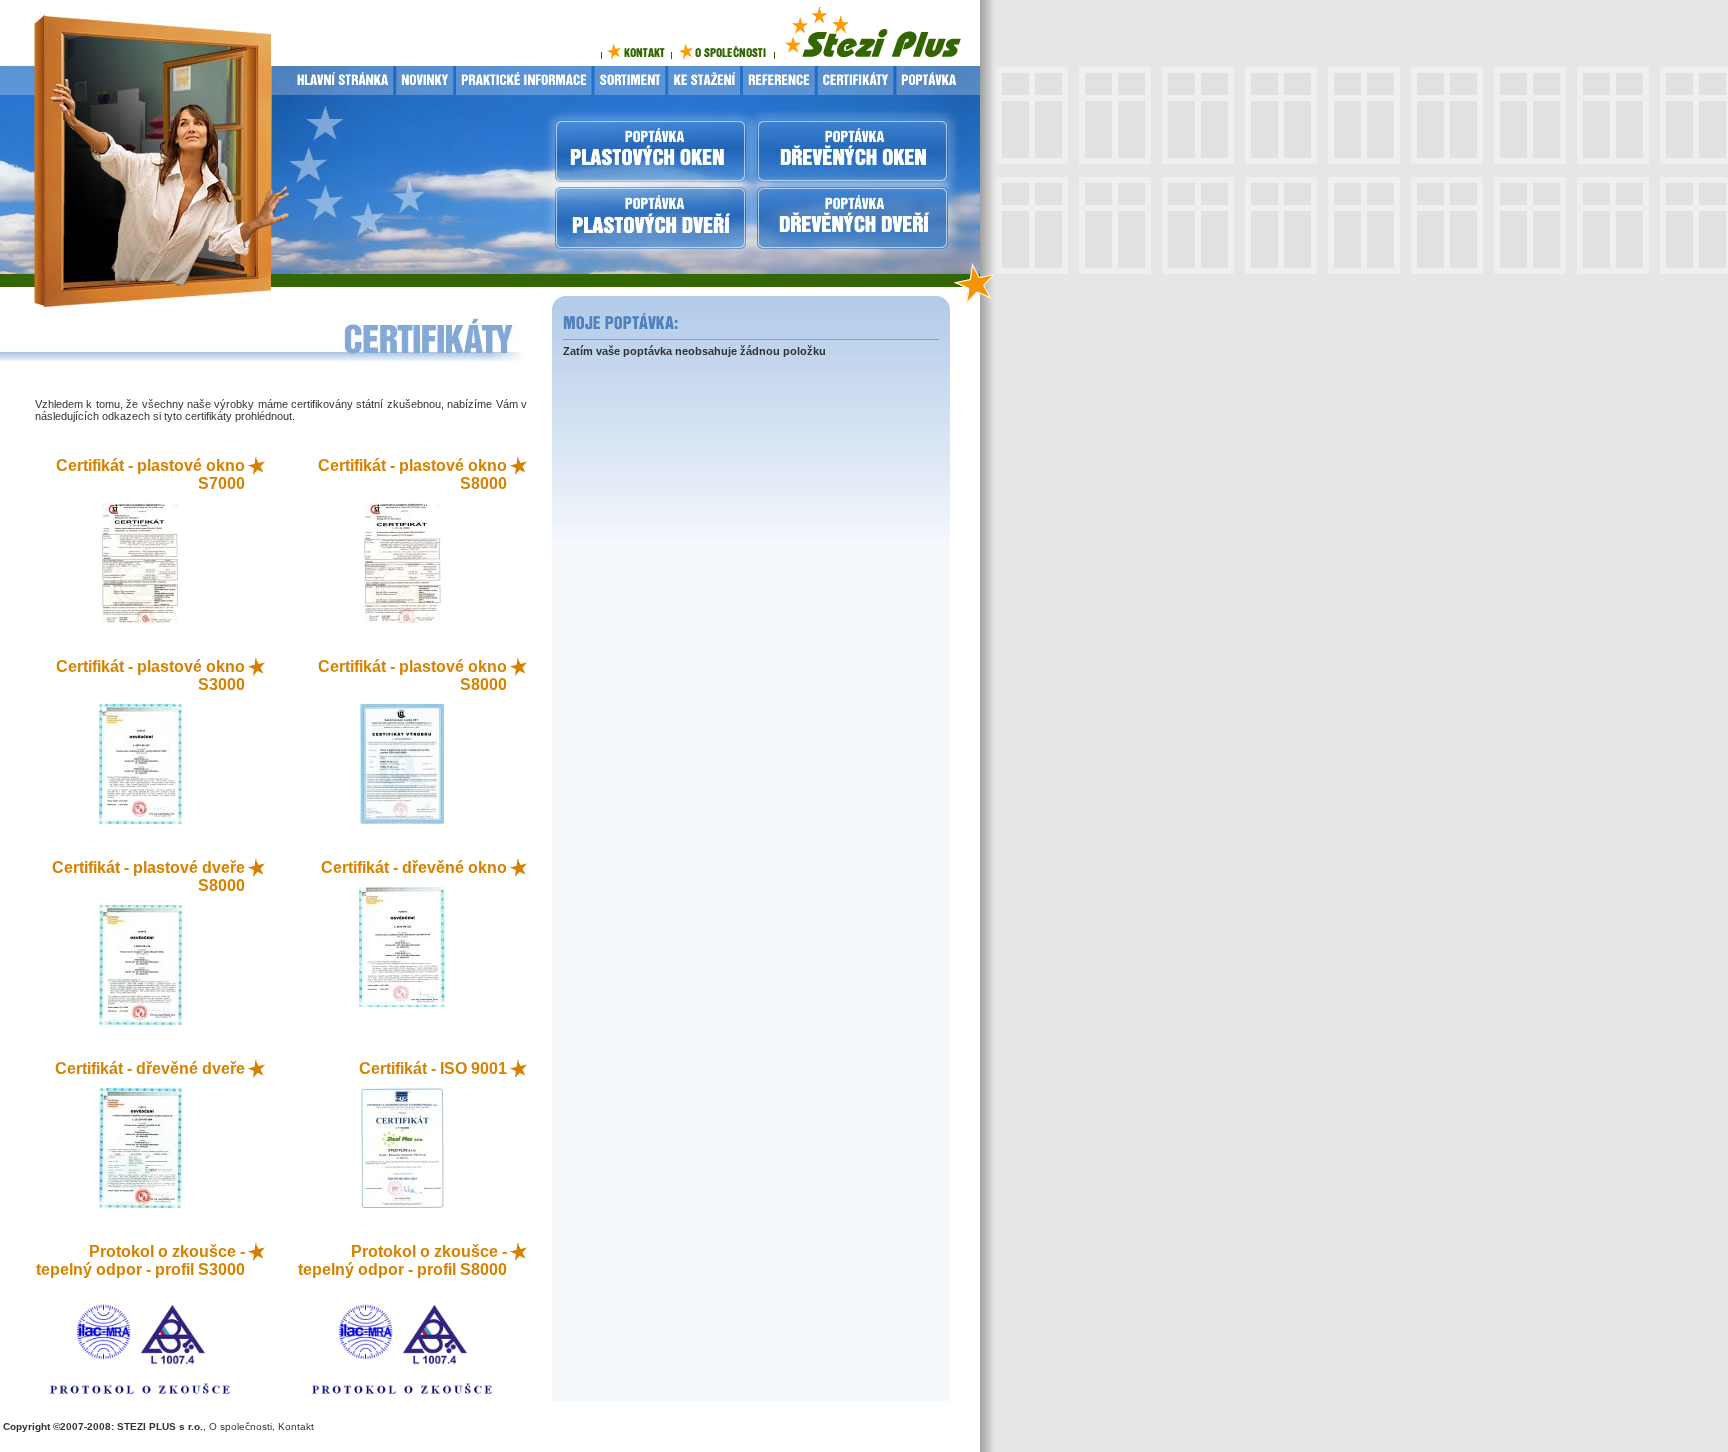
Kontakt (296, 1426)
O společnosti (240, 1426)
